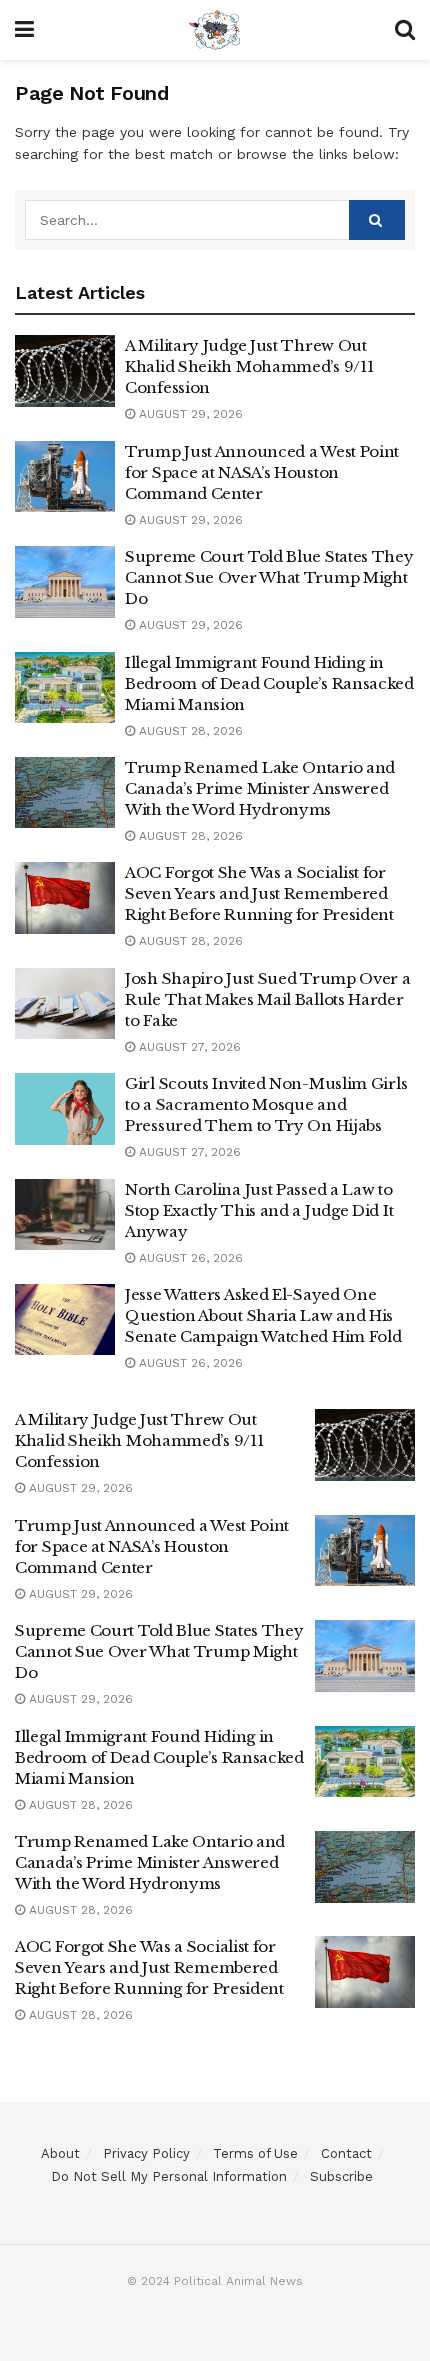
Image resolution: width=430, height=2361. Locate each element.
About (60, 2153)
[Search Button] (377, 220)
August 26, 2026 (189, 1258)
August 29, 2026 (189, 414)
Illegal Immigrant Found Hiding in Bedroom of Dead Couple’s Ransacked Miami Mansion (269, 683)
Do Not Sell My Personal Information (169, 2176)
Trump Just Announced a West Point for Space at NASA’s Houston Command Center (262, 472)
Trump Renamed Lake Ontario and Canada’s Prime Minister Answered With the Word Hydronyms (260, 788)
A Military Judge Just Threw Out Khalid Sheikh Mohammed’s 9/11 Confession (249, 366)
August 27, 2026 (188, 1047)
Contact (346, 2153)
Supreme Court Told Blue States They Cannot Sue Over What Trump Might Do (269, 577)
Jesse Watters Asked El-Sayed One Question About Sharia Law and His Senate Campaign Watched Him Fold (263, 1315)
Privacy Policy (146, 2153)
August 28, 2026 (189, 731)
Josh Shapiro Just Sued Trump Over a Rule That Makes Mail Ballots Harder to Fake (268, 999)
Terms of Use (255, 2153)
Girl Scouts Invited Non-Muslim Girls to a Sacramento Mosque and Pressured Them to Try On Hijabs (266, 1104)
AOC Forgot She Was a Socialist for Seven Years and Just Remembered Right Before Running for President (259, 893)
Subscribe (341, 2176)
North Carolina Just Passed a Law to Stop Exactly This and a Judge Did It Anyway (259, 1210)
